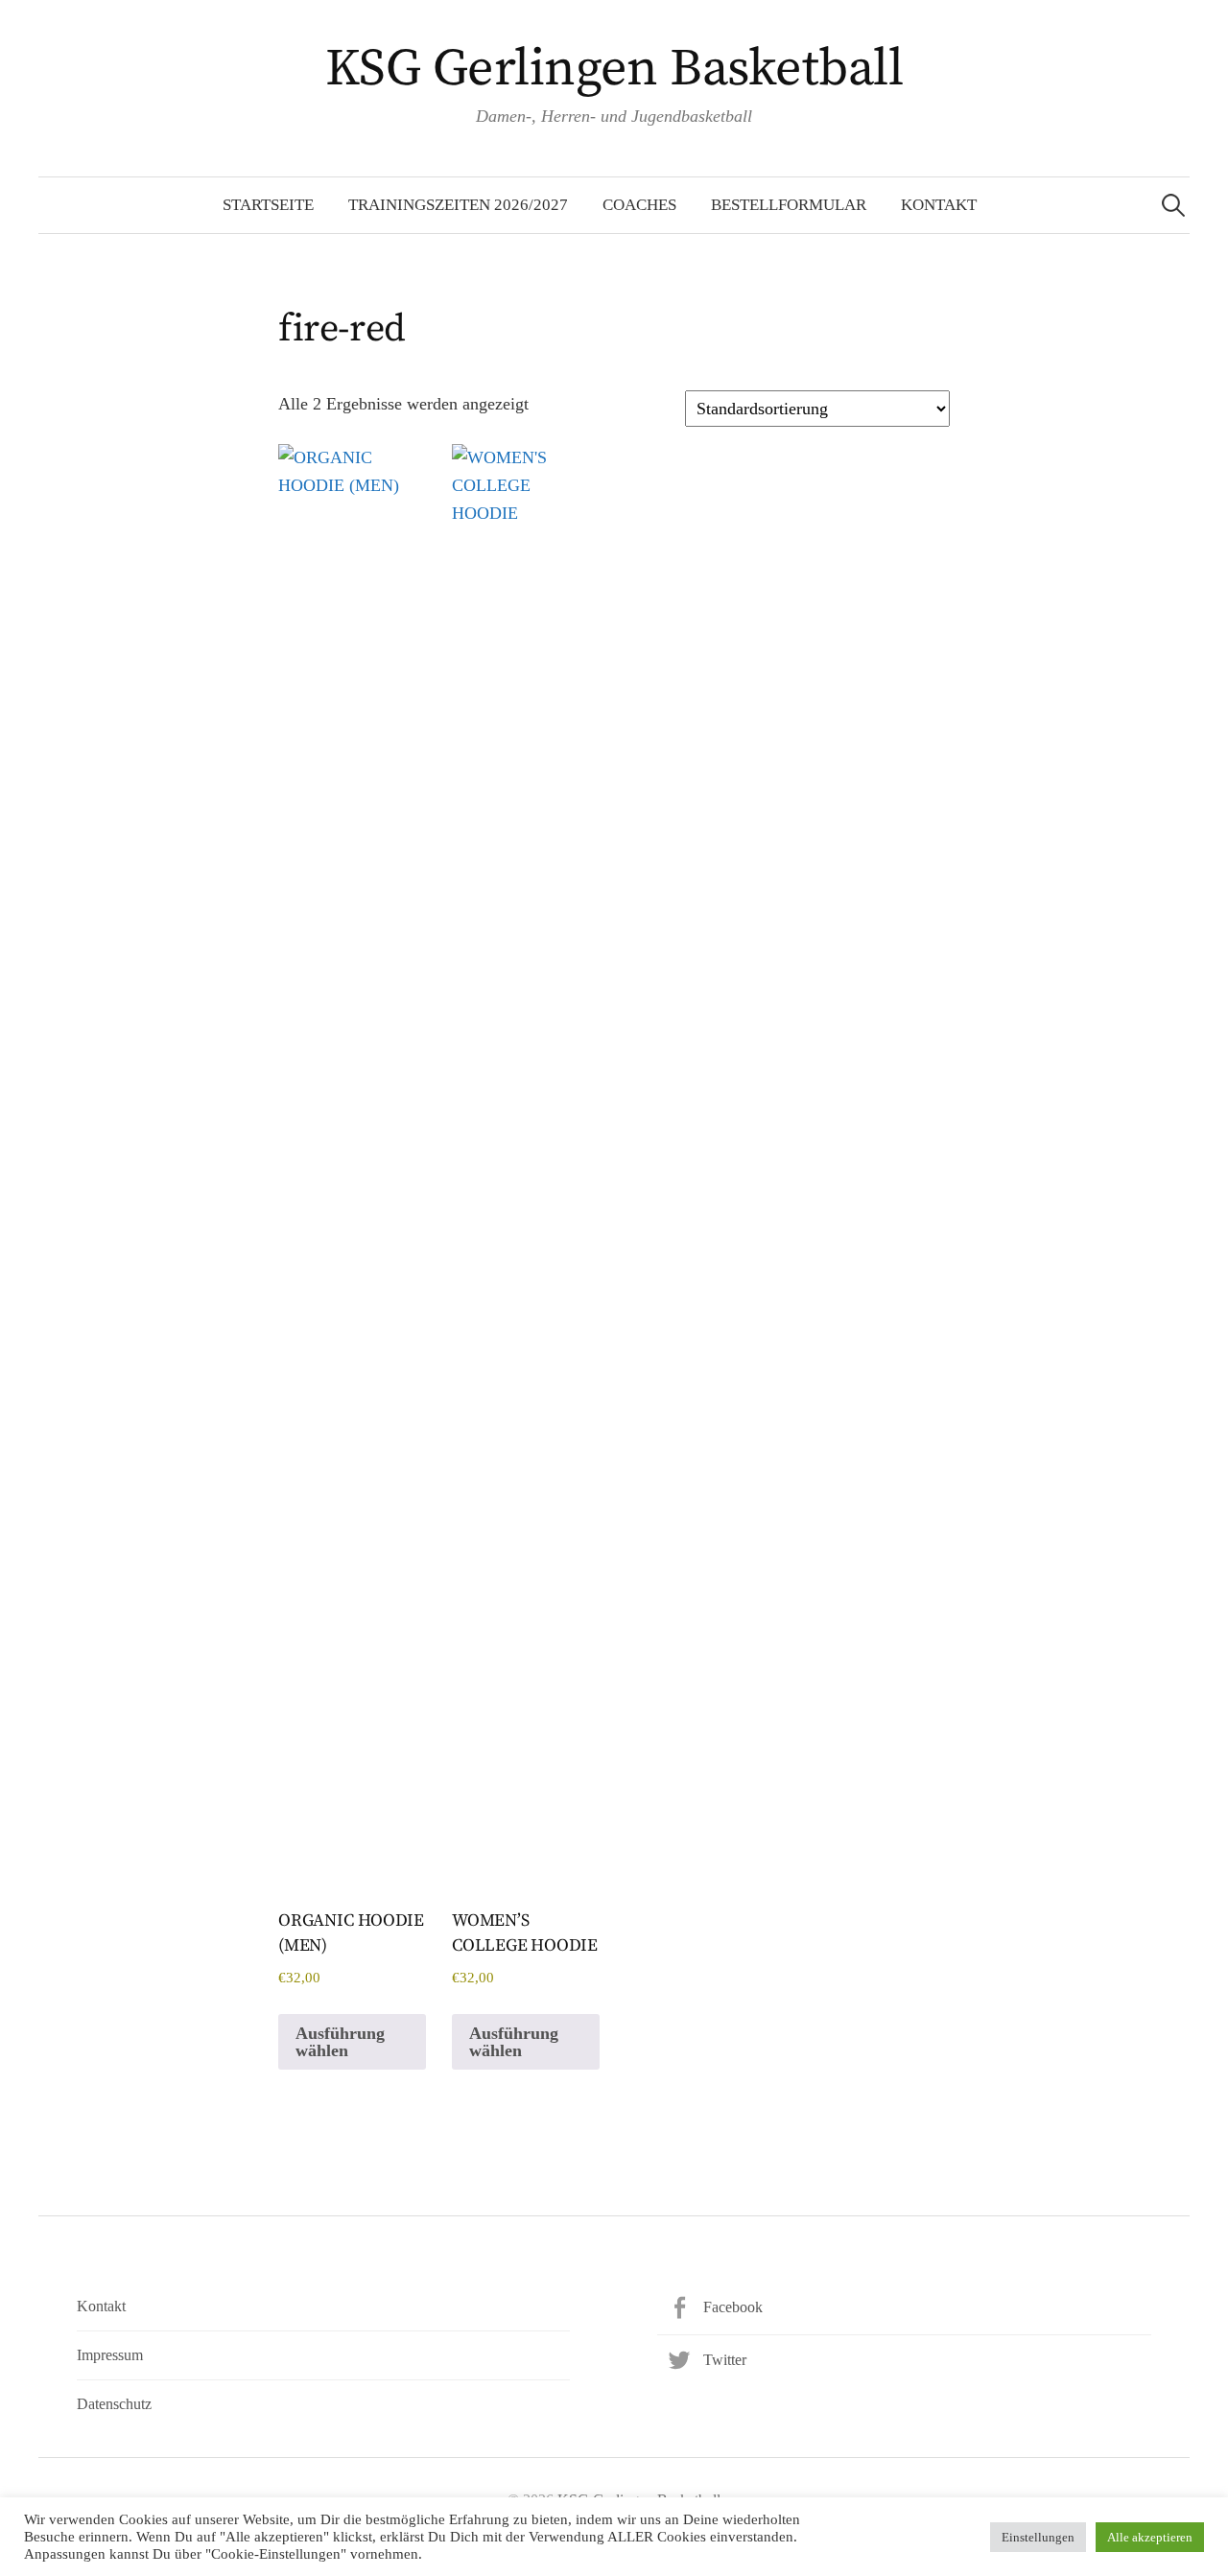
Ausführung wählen (340, 2042)
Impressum (110, 2355)
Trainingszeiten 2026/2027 (458, 205)
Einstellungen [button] (1038, 2537)
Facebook (733, 2307)
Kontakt (939, 205)
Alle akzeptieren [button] (1150, 2537)
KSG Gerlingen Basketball (614, 69)
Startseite (268, 205)
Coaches (639, 205)
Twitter (725, 2360)
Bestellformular (789, 205)
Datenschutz (114, 2404)
